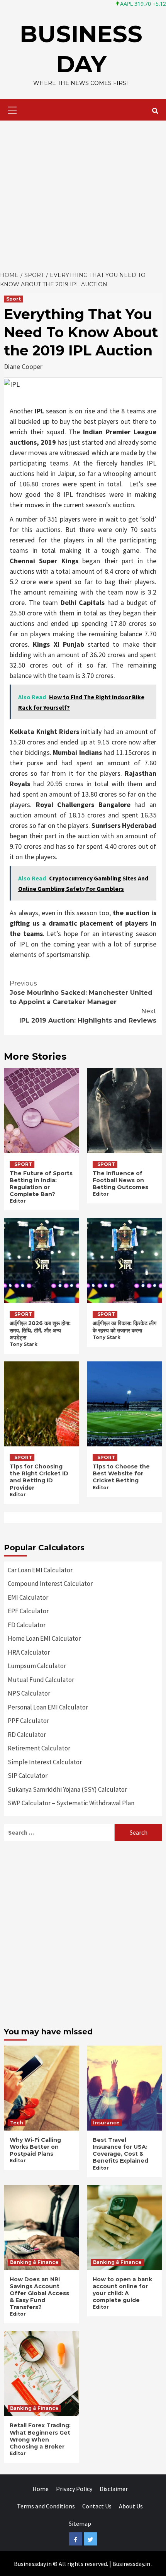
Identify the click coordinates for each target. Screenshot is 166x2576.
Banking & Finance (34, 2262)
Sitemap (80, 2523)
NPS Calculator (29, 1693)
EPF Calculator (28, 1611)
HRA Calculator (29, 1652)
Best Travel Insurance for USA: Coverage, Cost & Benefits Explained (120, 2150)
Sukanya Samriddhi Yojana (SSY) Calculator (67, 1789)
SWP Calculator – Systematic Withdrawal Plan (71, 1803)
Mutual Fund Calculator (41, 1680)
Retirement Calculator (39, 1748)
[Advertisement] (83, 194)
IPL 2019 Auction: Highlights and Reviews (88, 1016)
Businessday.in (131, 2564)
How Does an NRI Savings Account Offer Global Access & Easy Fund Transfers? (39, 2293)
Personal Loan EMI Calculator (48, 1707)
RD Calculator (27, 1735)
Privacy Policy (74, 2489)
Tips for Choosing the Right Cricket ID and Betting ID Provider (39, 1477)
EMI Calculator (28, 1597)
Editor (18, 1201)
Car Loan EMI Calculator (40, 1570)
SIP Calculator (28, 1776)
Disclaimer (114, 2489)
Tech (17, 2123)
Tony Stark (24, 1344)
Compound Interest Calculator (50, 1584)
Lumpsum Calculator (37, 1666)
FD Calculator (27, 1625)
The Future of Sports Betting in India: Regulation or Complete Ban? (41, 1184)
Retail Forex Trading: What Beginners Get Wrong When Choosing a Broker (40, 2436)
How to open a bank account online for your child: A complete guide (122, 2290)
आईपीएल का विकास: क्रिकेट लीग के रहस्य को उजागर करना (124, 1327)
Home (41, 2489)
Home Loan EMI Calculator (44, 1638)
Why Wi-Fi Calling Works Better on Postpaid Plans (35, 2147)
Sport (14, 299)
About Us (131, 2506)
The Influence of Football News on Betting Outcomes (120, 1180)
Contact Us (97, 2506)
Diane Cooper (23, 366)
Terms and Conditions (46, 2506)
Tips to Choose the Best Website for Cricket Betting (121, 1473)
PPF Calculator (28, 1721)
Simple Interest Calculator (45, 1762)
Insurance (106, 2123)
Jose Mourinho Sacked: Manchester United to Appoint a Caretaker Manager (81, 993)
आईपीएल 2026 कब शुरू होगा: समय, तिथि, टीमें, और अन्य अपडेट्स (40, 1330)
